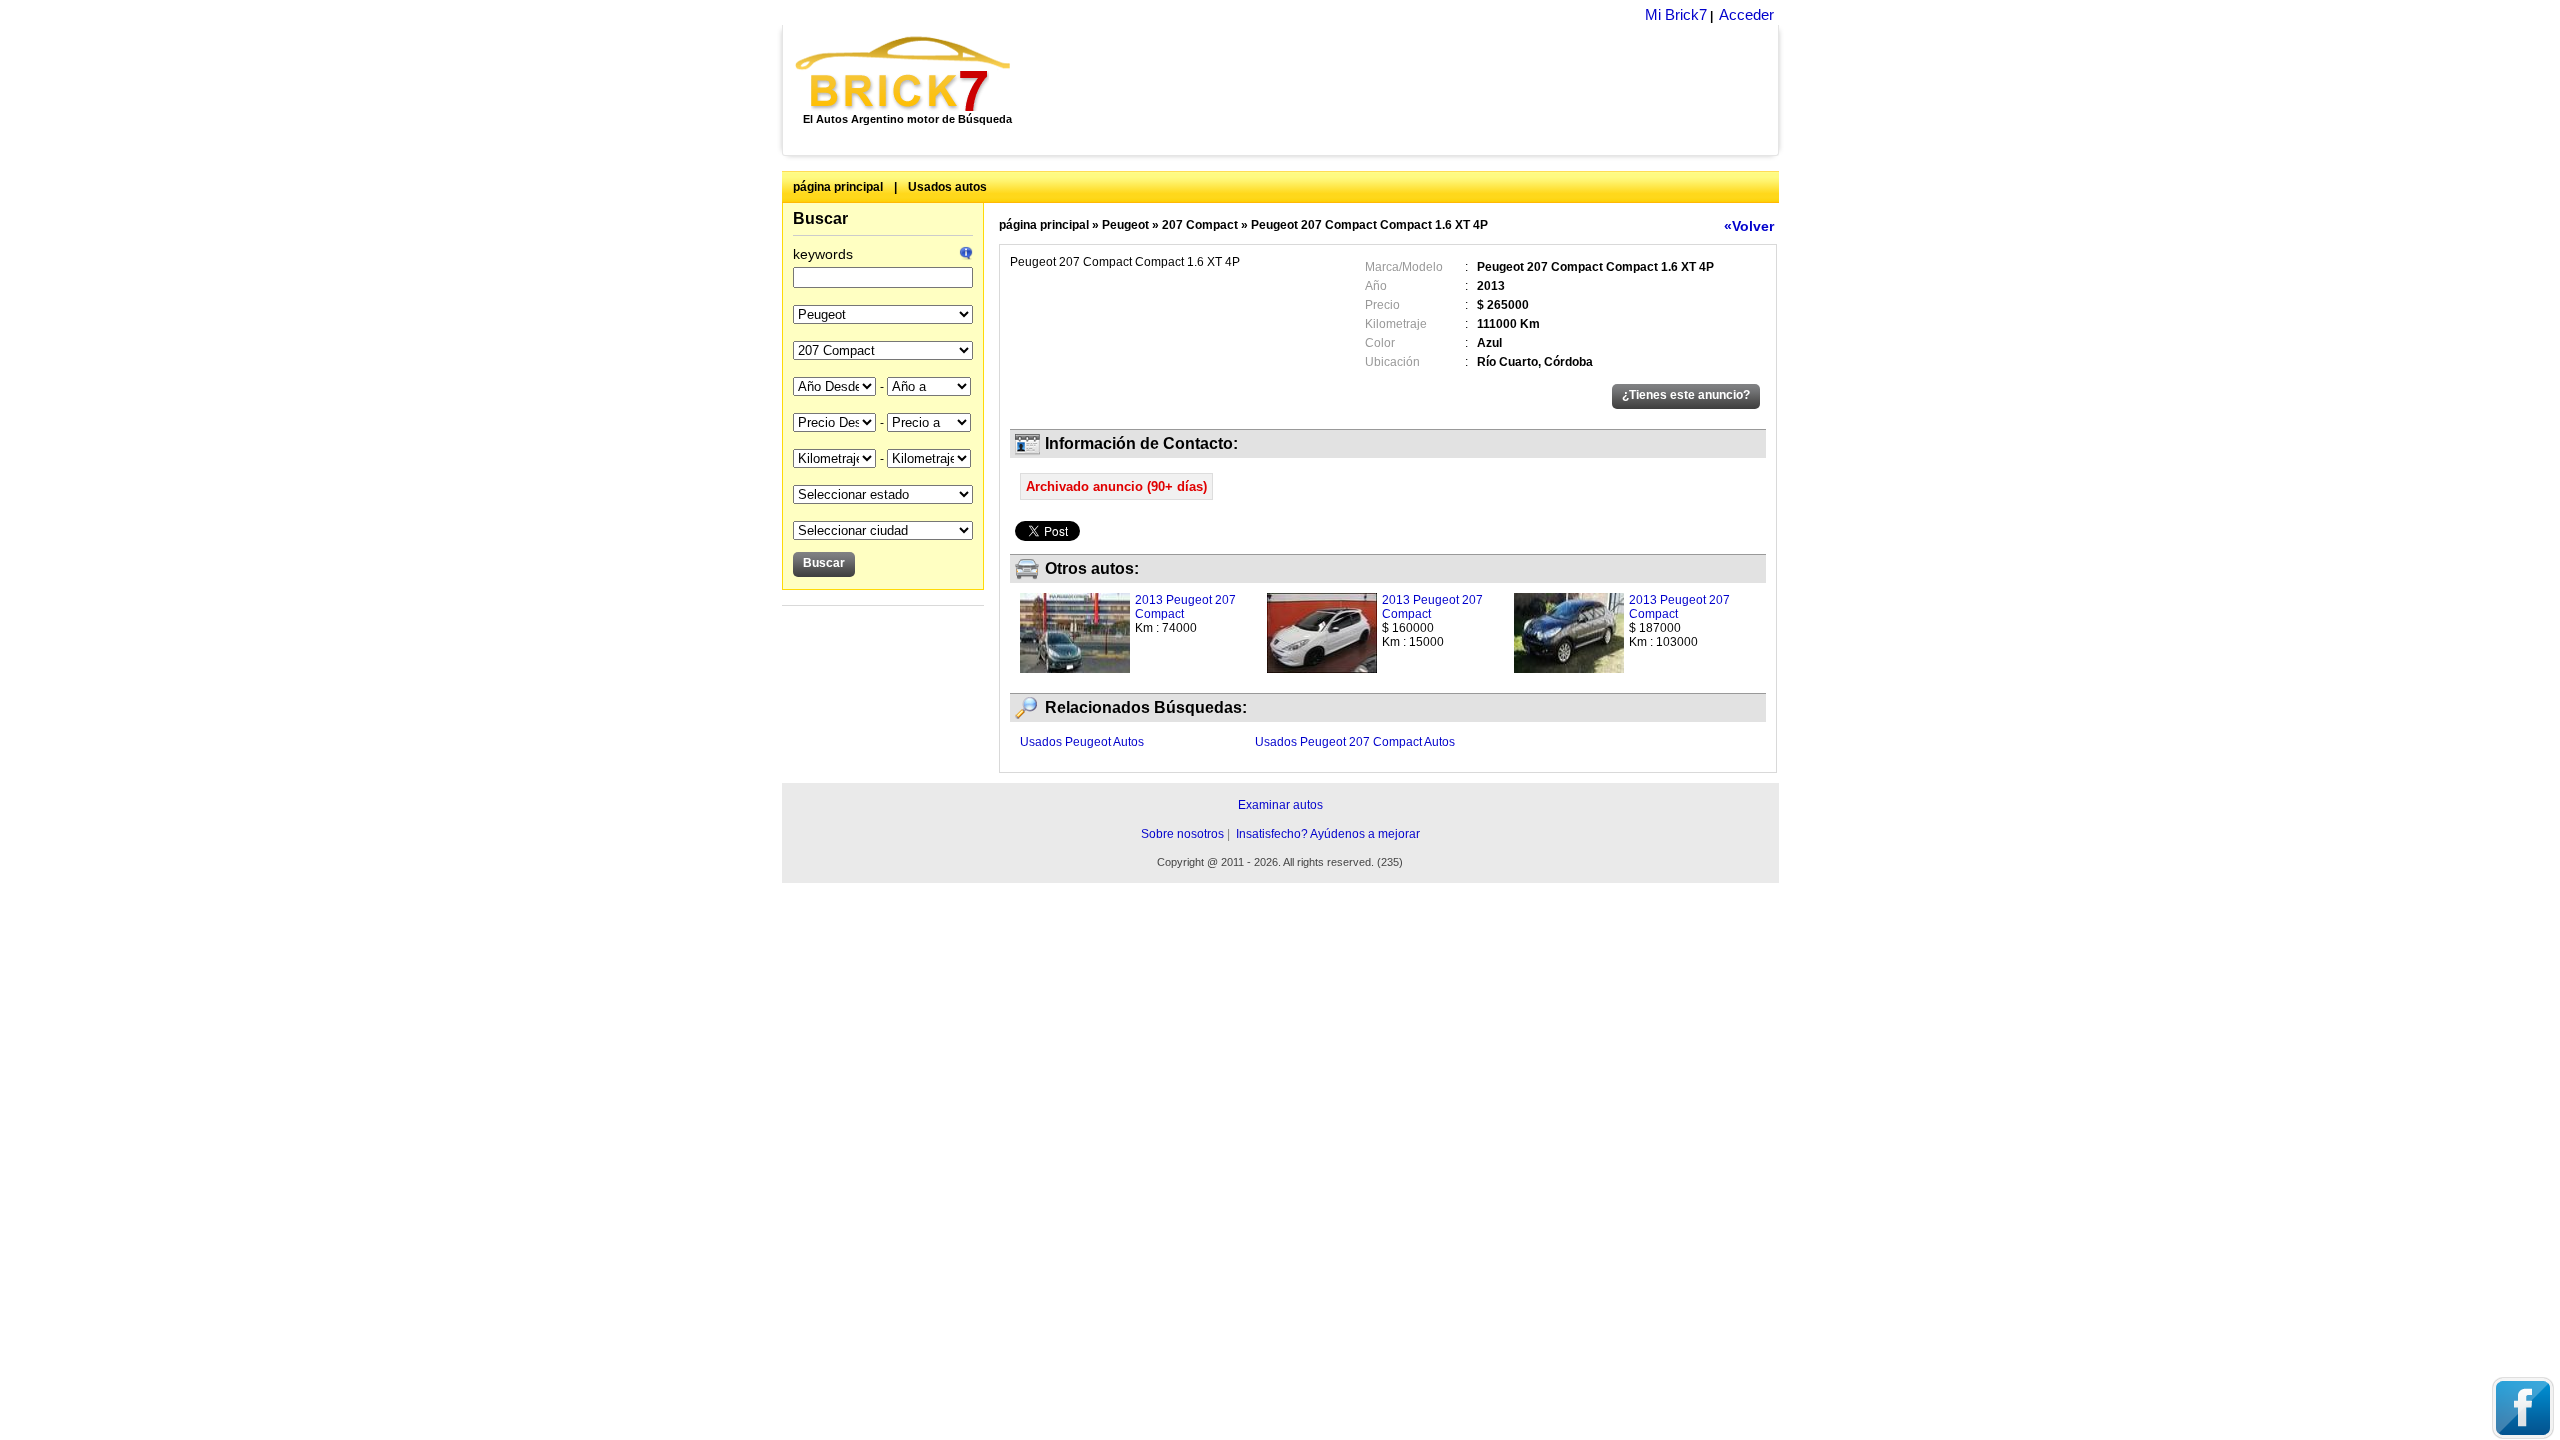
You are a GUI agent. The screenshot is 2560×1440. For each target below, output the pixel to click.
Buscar (820, 218)
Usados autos (947, 187)
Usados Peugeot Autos (1082, 742)
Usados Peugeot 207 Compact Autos (1355, 742)
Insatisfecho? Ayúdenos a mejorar (1328, 834)
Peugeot (1125, 225)
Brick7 (904, 74)
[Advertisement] (1405, 90)
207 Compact (1200, 225)
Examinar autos (1280, 805)
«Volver (1749, 226)
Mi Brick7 (1676, 14)
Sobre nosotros (1182, 834)
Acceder (1746, 14)
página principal (838, 187)
